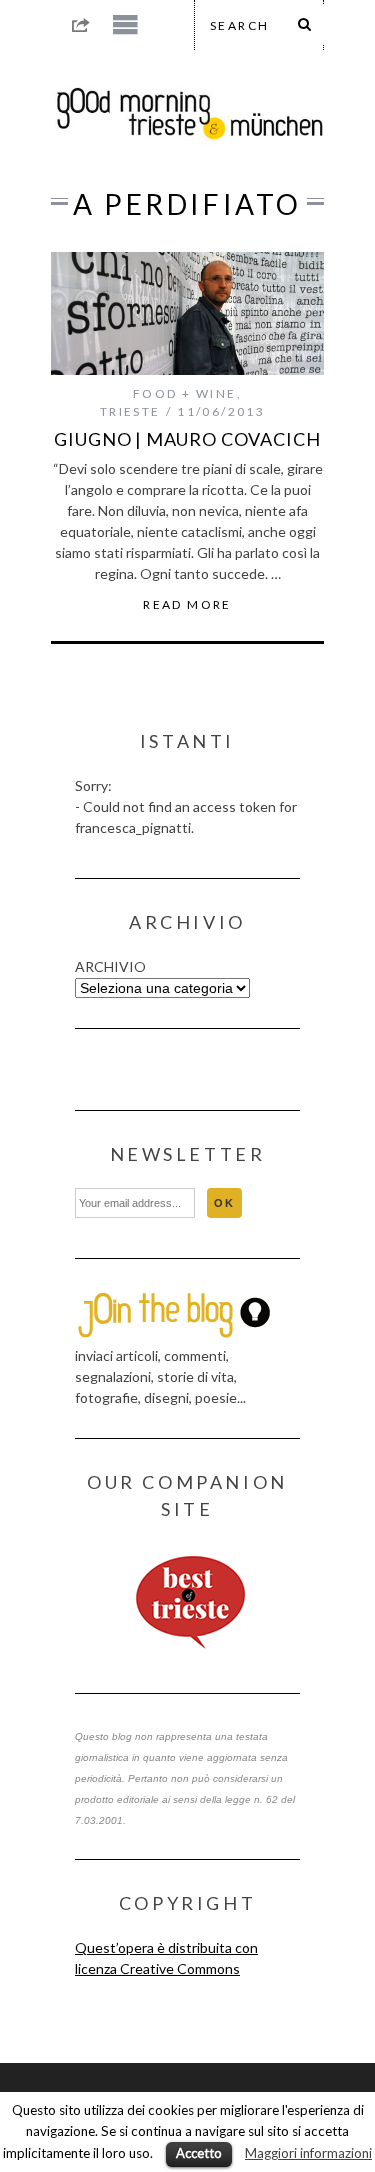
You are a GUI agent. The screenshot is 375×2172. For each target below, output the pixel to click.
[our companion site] (187, 1603)
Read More (187, 605)
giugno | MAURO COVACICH (187, 439)
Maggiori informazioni (308, 2153)
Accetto (199, 2153)
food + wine (184, 393)
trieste (130, 411)
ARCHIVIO (110, 966)
